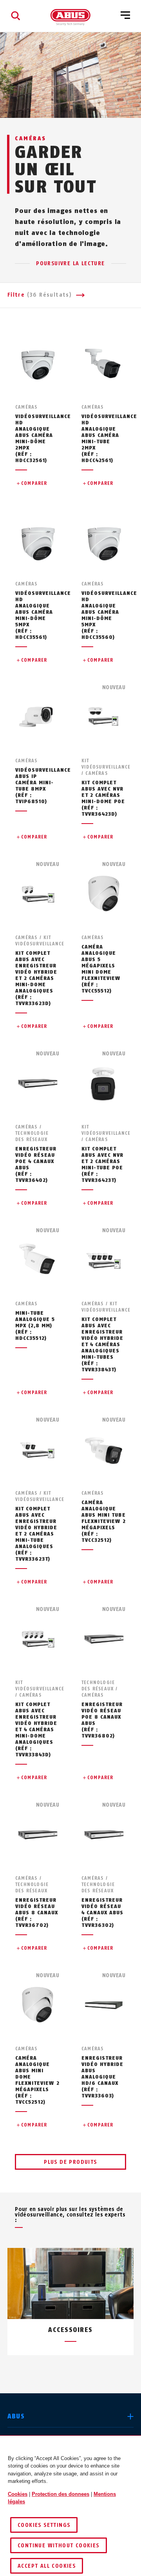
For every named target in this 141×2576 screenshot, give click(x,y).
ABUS (16, 2416)
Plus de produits (70, 2162)
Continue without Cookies (59, 2546)
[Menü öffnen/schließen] (125, 16)
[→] (85, 2374)
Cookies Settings (44, 2525)
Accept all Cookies (47, 2566)
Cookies (18, 2494)
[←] (56, 2374)
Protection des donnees (61, 2494)
